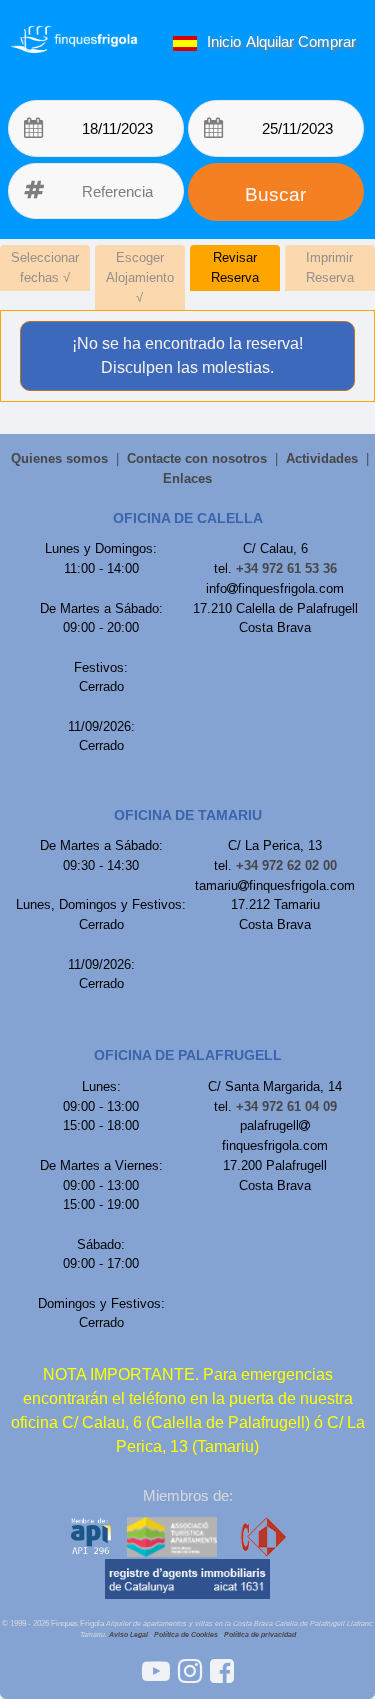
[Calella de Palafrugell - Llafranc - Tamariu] (160, 1671)
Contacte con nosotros (197, 458)
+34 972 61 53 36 (286, 568)
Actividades (322, 458)
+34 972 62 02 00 (286, 865)
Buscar (275, 194)
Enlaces (187, 478)
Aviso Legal (128, 1634)
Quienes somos (59, 458)
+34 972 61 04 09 (286, 1106)
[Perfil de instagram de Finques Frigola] (194, 1671)
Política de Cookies (186, 1634)
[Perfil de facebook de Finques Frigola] (222, 1671)
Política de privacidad (260, 1634)
